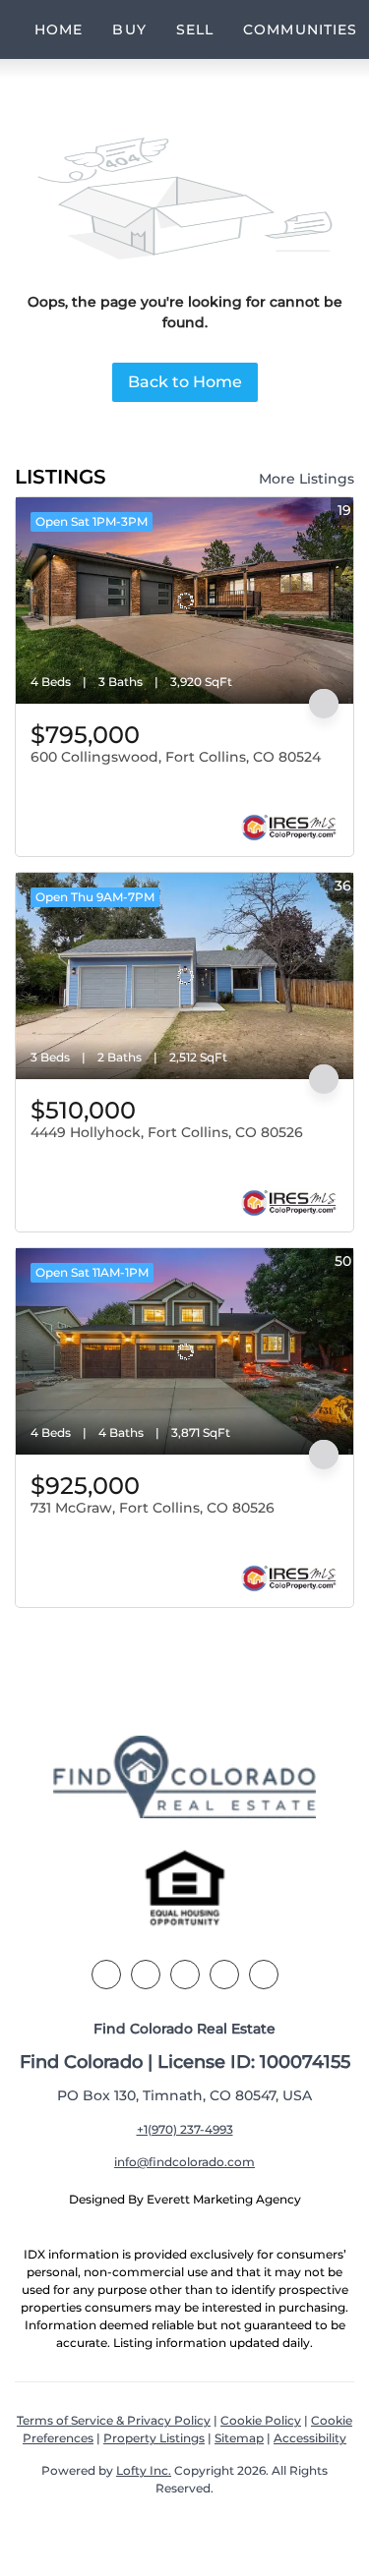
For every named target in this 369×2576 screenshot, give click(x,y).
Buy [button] (129, 29)
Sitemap (239, 2438)
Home (59, 29)
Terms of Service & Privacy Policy (114, 2420)
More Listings (307, 479)
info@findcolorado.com (184, 2162)
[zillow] (185, 1975)
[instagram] (224, 1975)
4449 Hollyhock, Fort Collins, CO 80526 (167, 1132)
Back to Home (185, 382)
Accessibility (310, 2438)
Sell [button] (195, 29)
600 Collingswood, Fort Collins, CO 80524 (176, 757)
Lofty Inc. (144, 2470)
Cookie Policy (261, 2420)
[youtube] (264, 1975)
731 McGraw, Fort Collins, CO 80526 (153, 1508)
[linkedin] (146, 1975)
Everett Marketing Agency (224, 2199)
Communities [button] (300, 29)
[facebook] (106, 1975)
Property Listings (154, 2438)
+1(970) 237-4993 (185, 2129)
